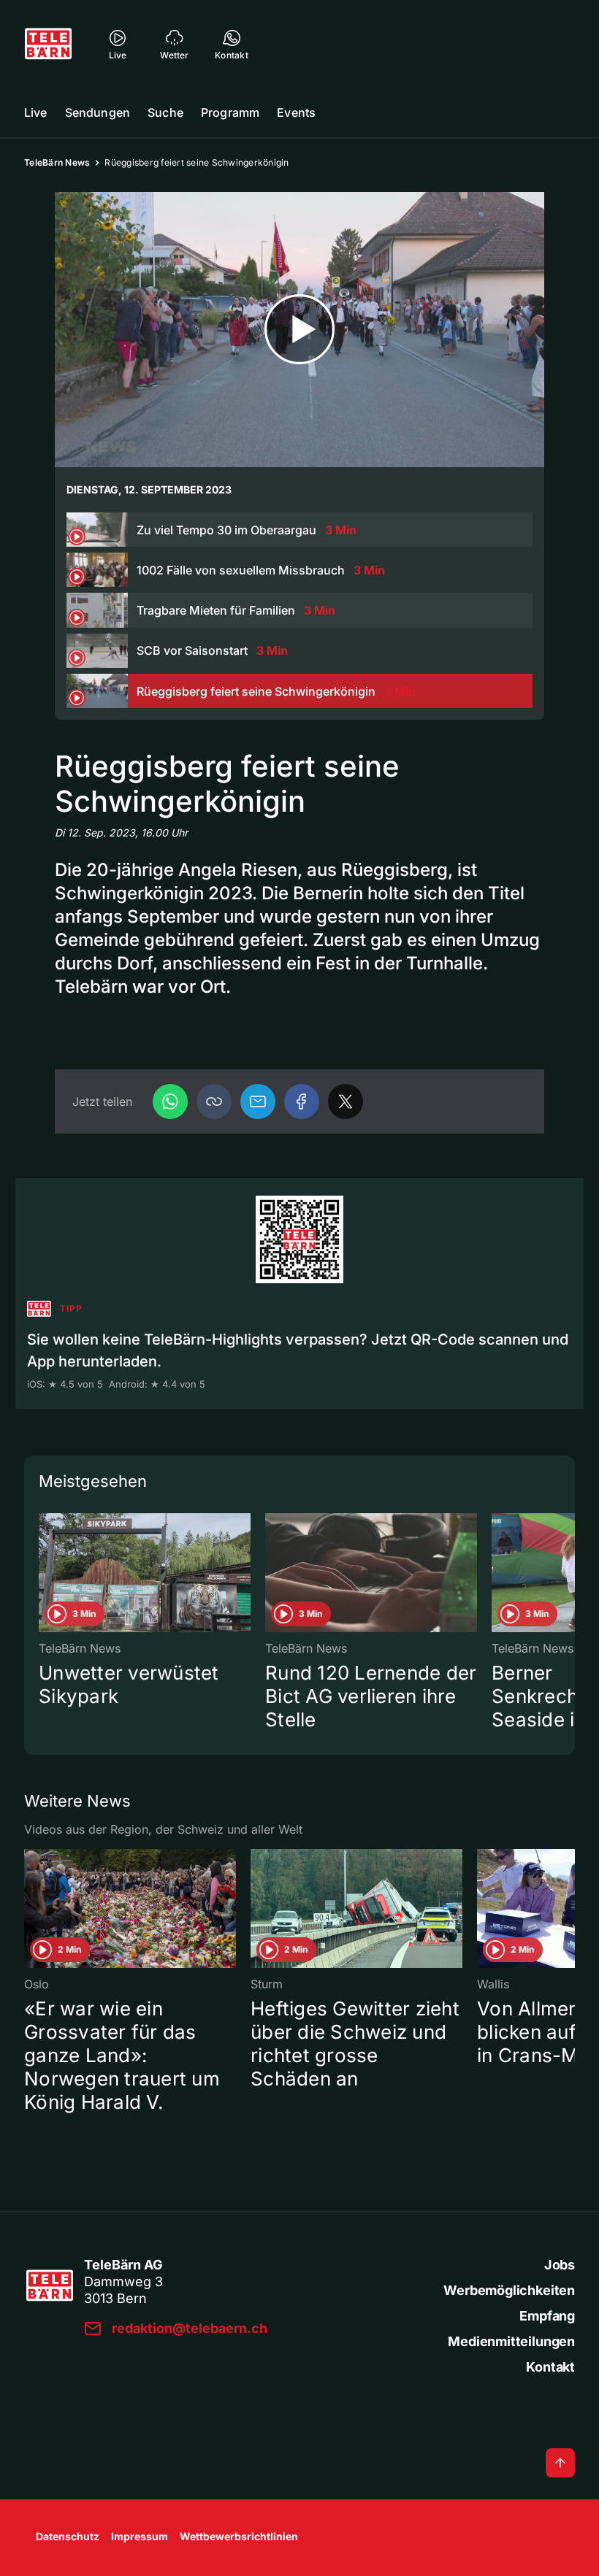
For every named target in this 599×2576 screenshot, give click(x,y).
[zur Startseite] (48, 44)
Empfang (547, 2316)
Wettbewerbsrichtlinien (239, 2536)
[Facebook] (302, 1101)
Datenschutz (68, 2536)
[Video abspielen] (299, 330)
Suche (165, 112)
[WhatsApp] (170, 1101)
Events (296, 112)
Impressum (140, 2536)
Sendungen (98, 112)
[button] (214, 1101)
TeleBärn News (57, 162)
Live (36, 112)
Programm (230, 112)
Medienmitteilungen (511, 2341)
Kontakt (550, 2367)
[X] (346, 1101)
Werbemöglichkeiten (509, 2290)
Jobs (560, 2265)
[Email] (258, 1101)
